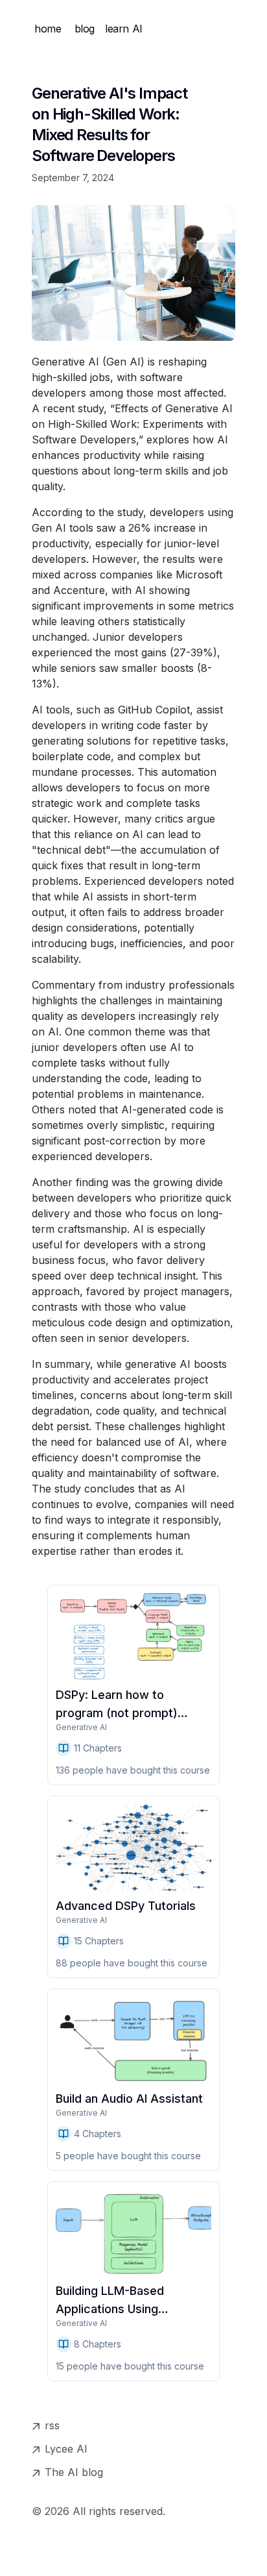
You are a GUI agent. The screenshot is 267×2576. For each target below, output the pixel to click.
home (48, 29)
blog (85, 29)
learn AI (124, 29)
